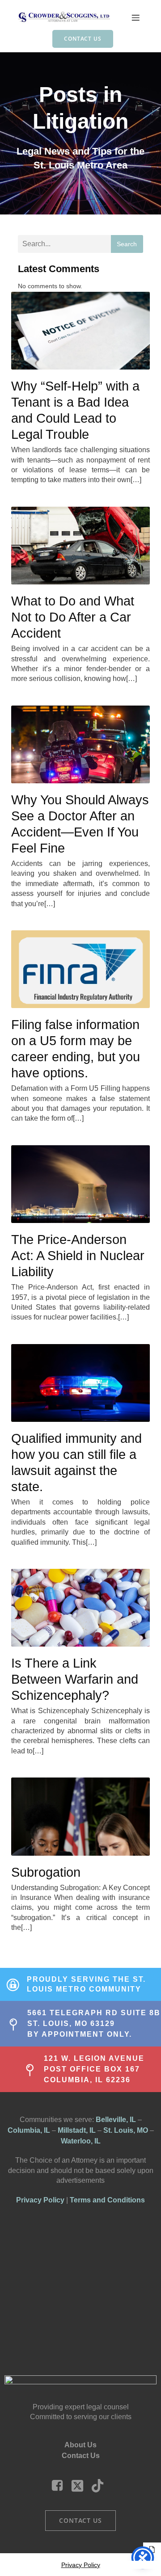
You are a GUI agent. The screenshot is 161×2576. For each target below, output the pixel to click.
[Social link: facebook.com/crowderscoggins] (61, 2486)
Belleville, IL (116, 2120)
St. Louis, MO (126, 2130)
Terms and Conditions (107, 2200)
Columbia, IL (29, 2130)
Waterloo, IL (81, 2141)
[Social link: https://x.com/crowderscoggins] (81, 2486)
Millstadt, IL (77, 2130)
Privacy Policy (40, 2200)
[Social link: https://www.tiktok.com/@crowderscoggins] (101, 2486)
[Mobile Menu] (136, 17)
